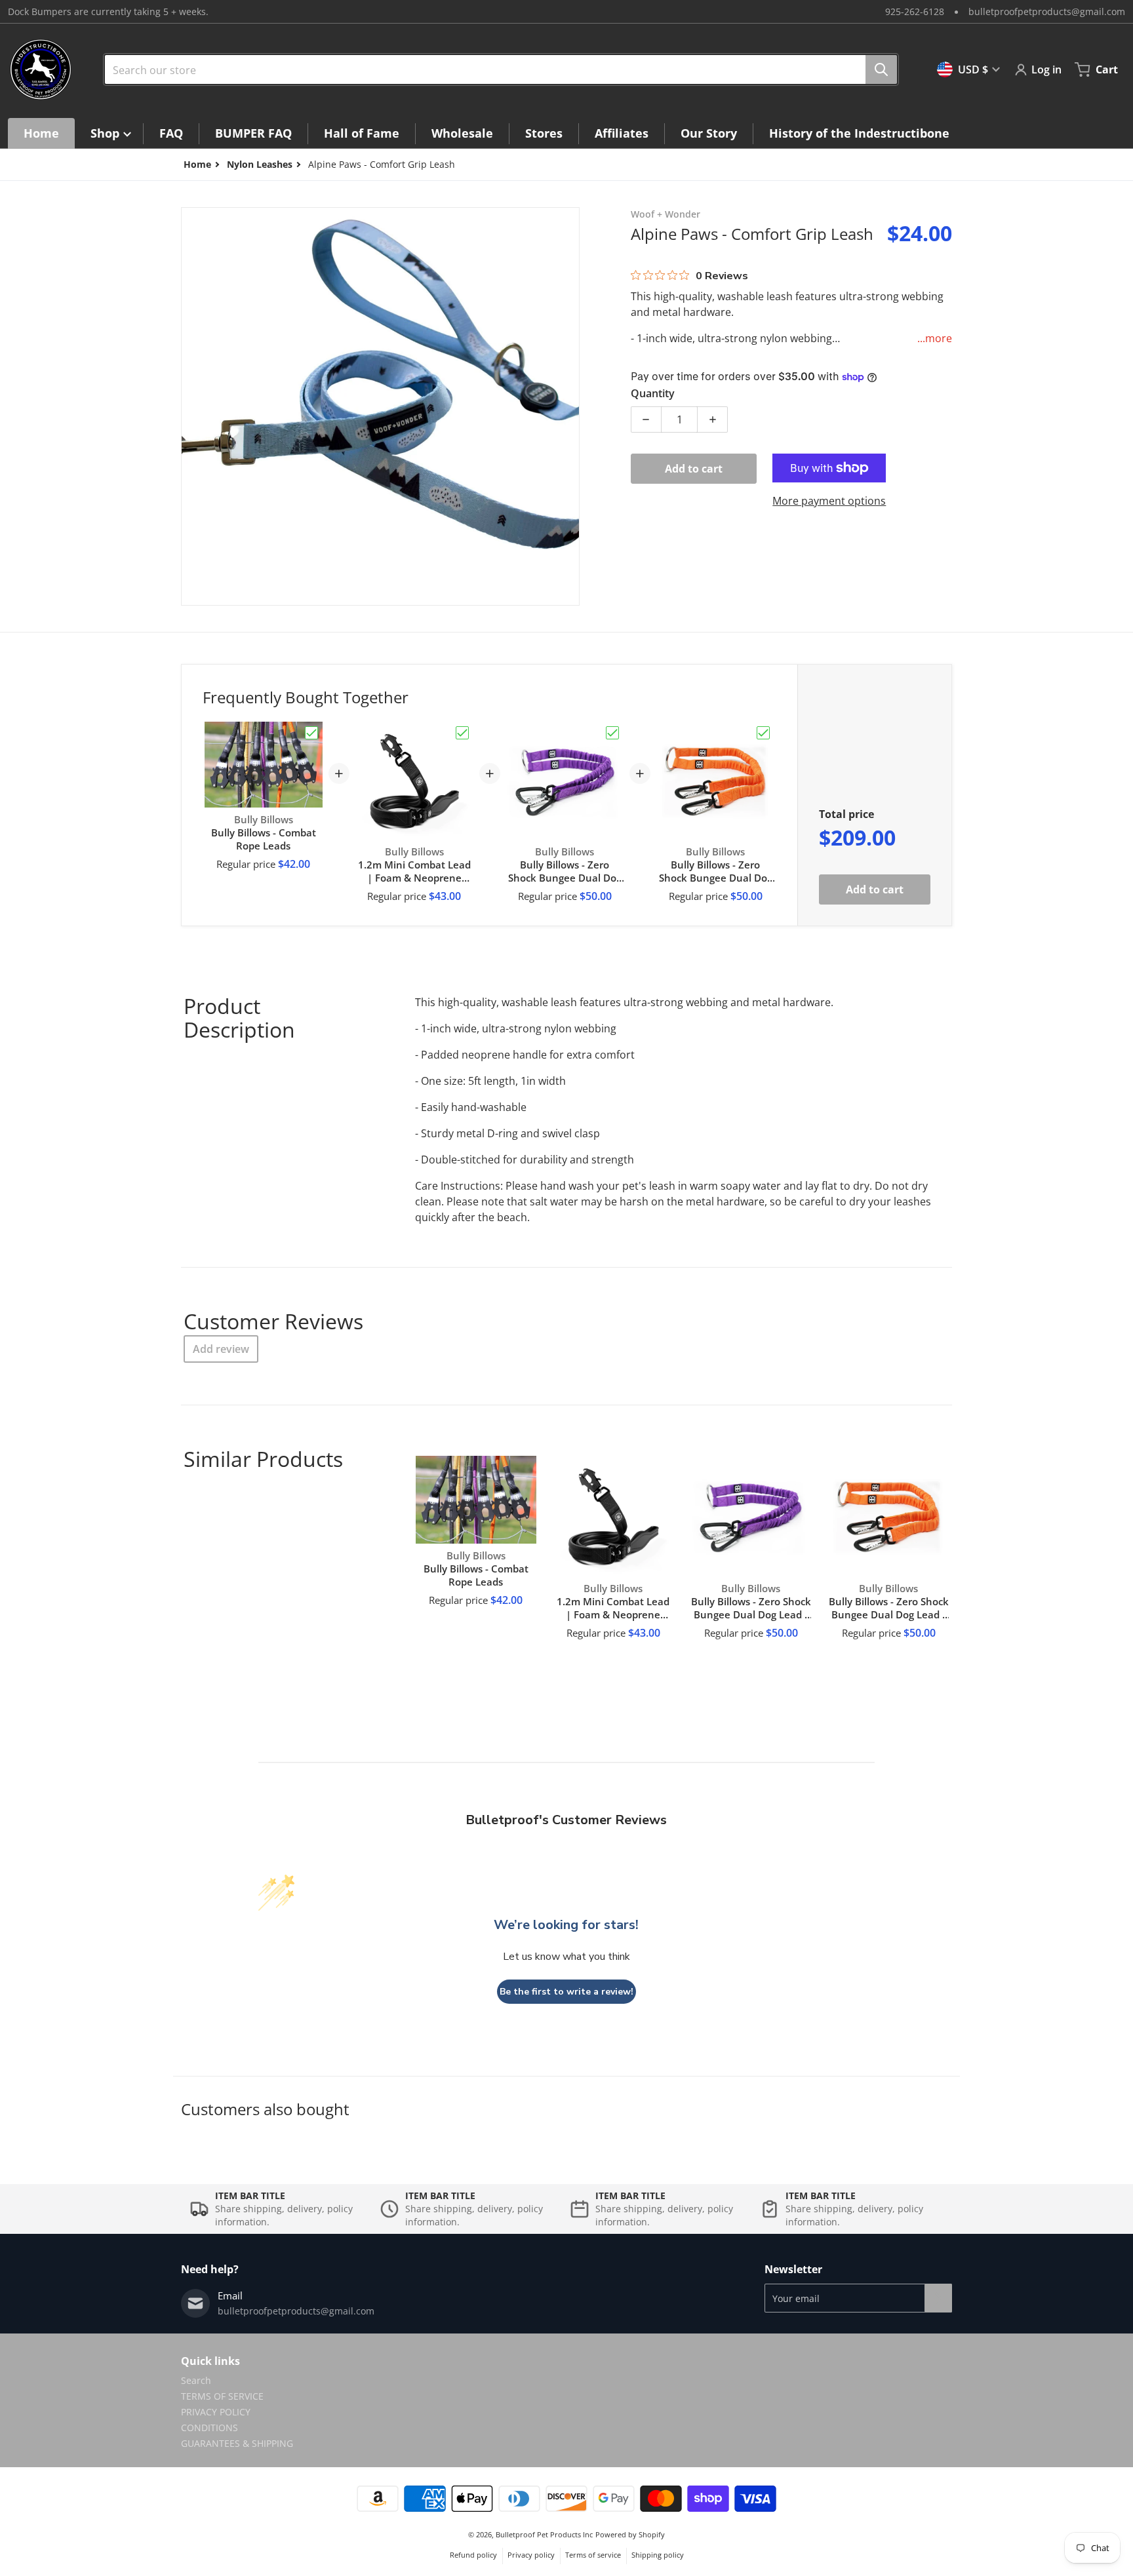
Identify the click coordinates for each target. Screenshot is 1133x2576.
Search (196, 2380)
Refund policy (473, 2555)
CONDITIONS (209, 2428)
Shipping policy (658, 2555)
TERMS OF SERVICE (222, 2396)
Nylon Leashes (260, 164)
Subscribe (938, 2298)
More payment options (829, 501)
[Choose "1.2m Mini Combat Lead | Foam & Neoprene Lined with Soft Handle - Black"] (462, 733)
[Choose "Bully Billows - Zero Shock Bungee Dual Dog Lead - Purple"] (612, 733)
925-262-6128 (915, 11)
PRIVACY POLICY (216, 2412)
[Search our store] (881, 69)
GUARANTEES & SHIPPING (237, 2443)
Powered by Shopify (630, 2534)
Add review (221, 1349)
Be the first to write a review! (566, 1992)
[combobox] (496, 69)
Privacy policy (531, 2555)
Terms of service (593, 2555)
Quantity (653, 393)
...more (935, 338)
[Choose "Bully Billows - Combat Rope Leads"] (311, 733)
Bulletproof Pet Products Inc (544, 2534)
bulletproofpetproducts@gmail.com (1047, 11)
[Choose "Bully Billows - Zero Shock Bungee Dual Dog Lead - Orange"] (763, 733)
